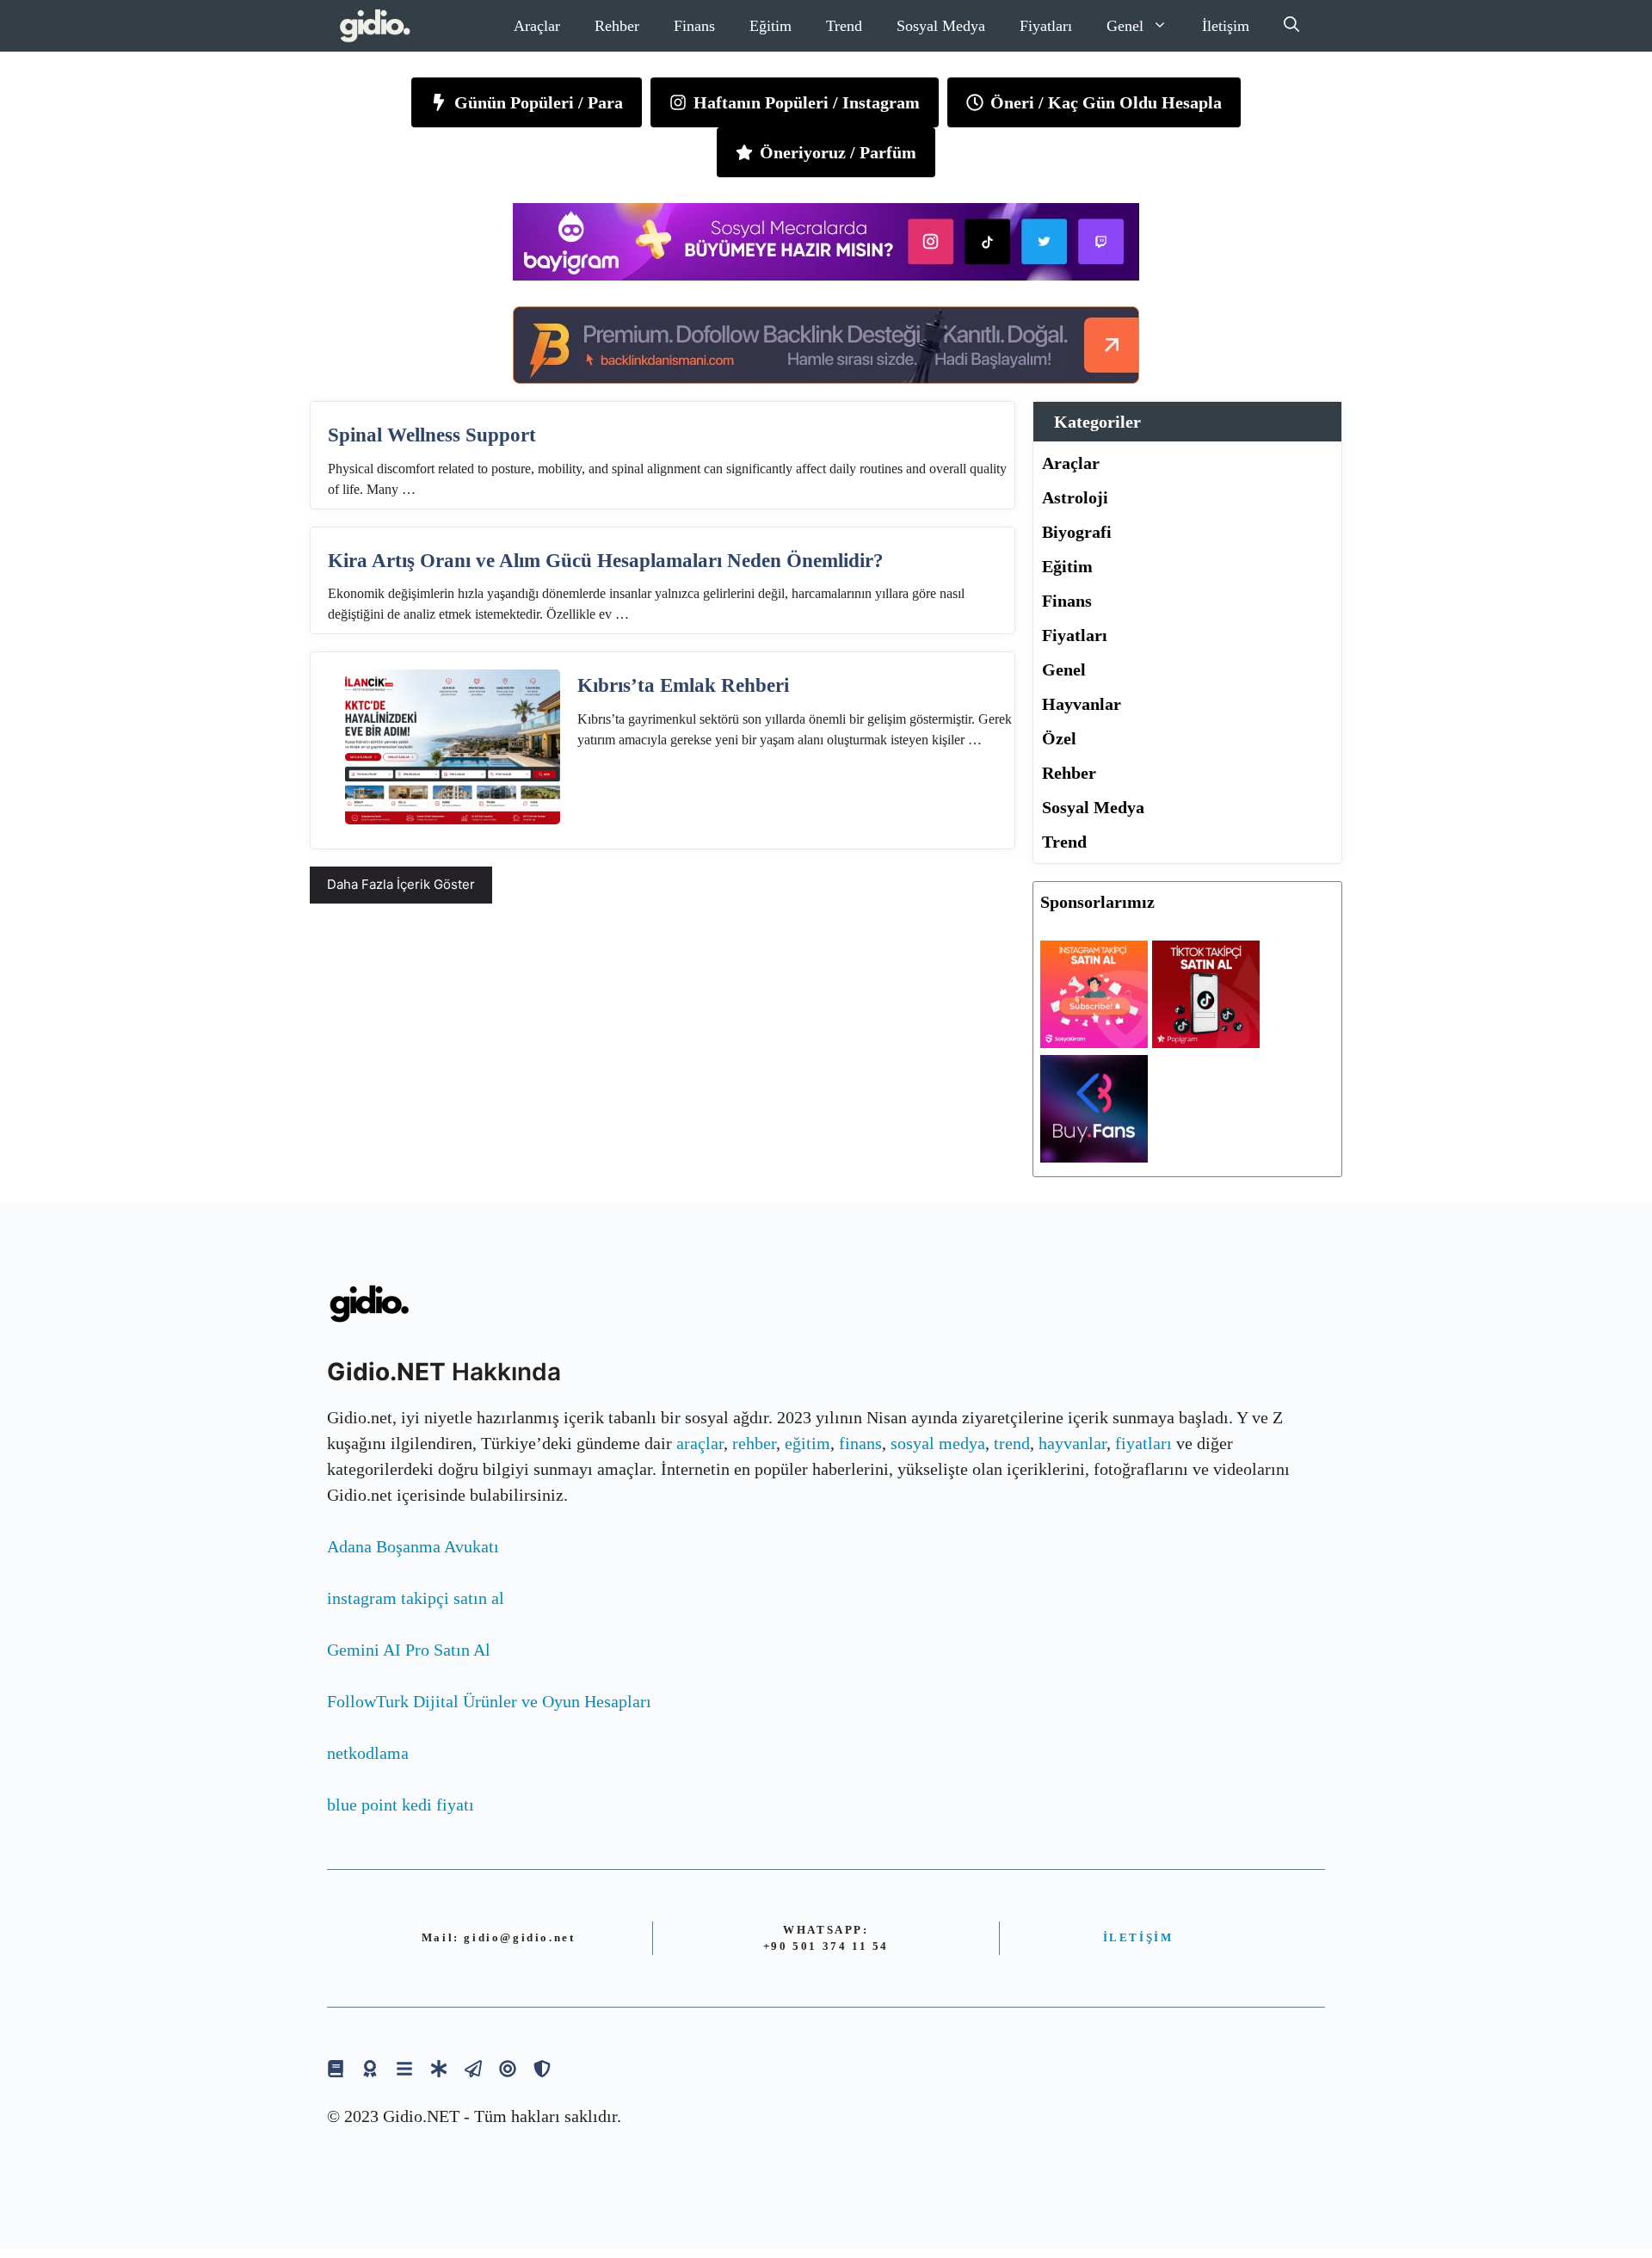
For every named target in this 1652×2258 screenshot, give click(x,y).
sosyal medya (938, 1443)
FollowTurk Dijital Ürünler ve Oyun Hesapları (489, 1701)
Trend (844, 26)
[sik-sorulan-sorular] (404, 2068)
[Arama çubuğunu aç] (1291, 26)
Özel (1059, 738)
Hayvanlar (1082, 704)
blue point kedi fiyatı (401, 1805)
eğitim (808, 1443)
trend (1012, 1443)
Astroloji (1075, 497)
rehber (754, 1443)
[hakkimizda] (336, 2068)
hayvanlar (1073, 1443)
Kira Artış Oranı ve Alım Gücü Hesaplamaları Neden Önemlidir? (606, 561)
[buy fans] (1094, 1157)
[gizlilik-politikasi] (473, 2068)
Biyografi (1077, 532)
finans (860, 1443)
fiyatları (1143, 1443)
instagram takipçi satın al (416, 1598)
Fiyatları (1046, 26)
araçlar (700, 1443)
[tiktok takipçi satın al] (1206, 1042)
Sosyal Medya (941, 26)
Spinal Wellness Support (432, 435)
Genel (1125, 26)
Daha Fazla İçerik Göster (401, 884)
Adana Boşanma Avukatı (413, 1546)
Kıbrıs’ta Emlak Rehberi (683, 685)
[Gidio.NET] (376, 26)
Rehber (617, 26)
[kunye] (370, 2068)
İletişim (1226, 26)
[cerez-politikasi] (508, 2068)
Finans (694, 26)
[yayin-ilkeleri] (439, 2068)
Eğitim (771, 26)
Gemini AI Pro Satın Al (409, 1650)
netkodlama (368, 1753)
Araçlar (537, 26)
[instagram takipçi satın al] (1094, 1042)
